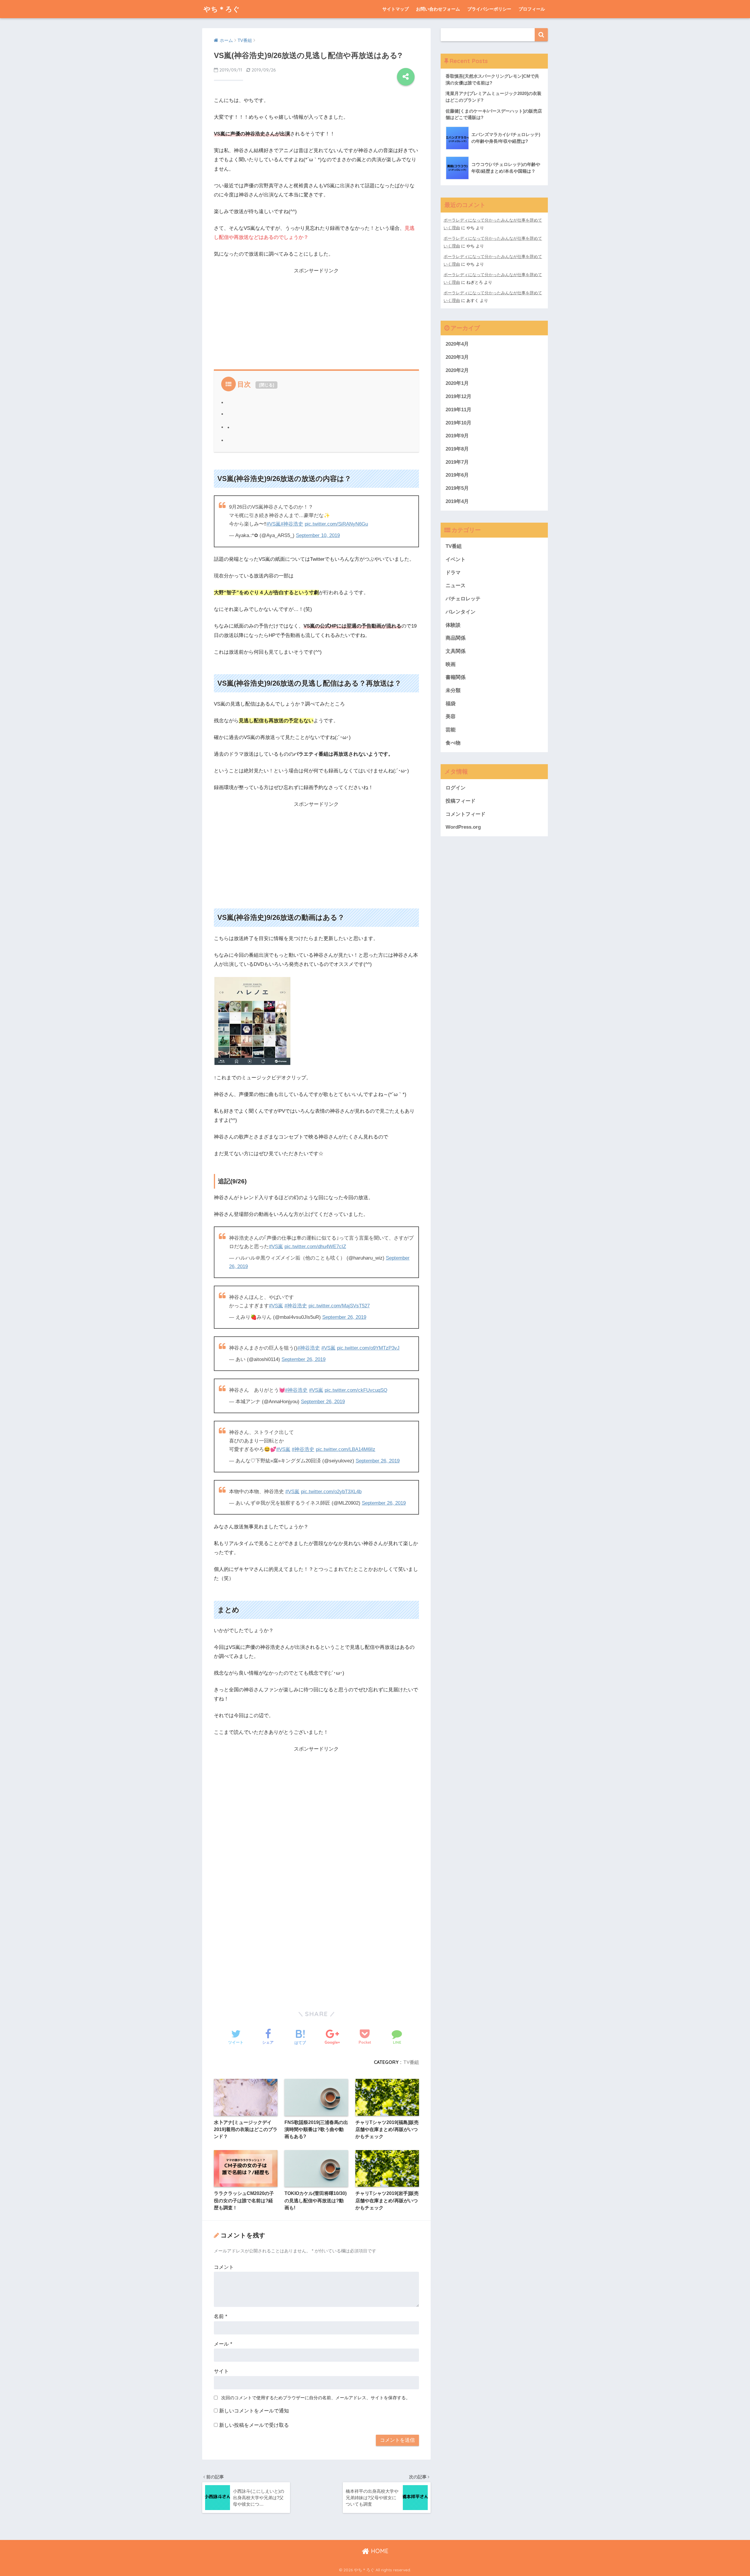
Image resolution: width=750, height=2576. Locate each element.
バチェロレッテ (463, 599)
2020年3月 (457, 357)
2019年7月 (457, 462)
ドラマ (453, 573)
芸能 (451, 730)
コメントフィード (466, 814)
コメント (224, 2267)
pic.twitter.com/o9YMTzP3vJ (368, 1348)
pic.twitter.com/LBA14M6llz (346, 1449)
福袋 (451, 704)
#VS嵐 (274, 524)
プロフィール (532, 9)
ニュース (456, 586)
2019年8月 (457, 449)
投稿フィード (461, 801)
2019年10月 (458, 423)
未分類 (453, 690)
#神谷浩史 (292, 524)
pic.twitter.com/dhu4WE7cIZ (315, 1247)
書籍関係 (456, 677)
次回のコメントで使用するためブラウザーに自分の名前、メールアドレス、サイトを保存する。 (316, 2398)
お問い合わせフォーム (438, 9)
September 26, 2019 (344, 1317)
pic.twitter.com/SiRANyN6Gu (336, 524)
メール (223, 2344)
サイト (221, 2371)
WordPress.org (463, 827)
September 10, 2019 (318, 535)
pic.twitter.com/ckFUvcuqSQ (356, 1390)
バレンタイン (461, 612)
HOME (379, 2551)
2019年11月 (458, 410)
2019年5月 (457, 488)
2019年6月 (457, 475)
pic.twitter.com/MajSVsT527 (339, 1306)
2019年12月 (458, 396)
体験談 (453, 625)
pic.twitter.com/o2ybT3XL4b (331, 1492)
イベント (456, 559)
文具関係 (456, 651)
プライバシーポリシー (489, 9)
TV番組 (411, 2062)
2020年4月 (457, 344)
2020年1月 (457, 383)
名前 (221, 2316)
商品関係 (456, 638)
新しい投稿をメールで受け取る (254, 2425)
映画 (451, 664)
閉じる (267, 385)
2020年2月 (457, 370)
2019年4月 (457, 501)
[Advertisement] (316, 317)
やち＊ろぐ (222, 9)
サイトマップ (396, 9)
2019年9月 (457, 436)
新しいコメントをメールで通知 (254, 2411)
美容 (451, 717)
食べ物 (453, 743)
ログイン (456, 788)
